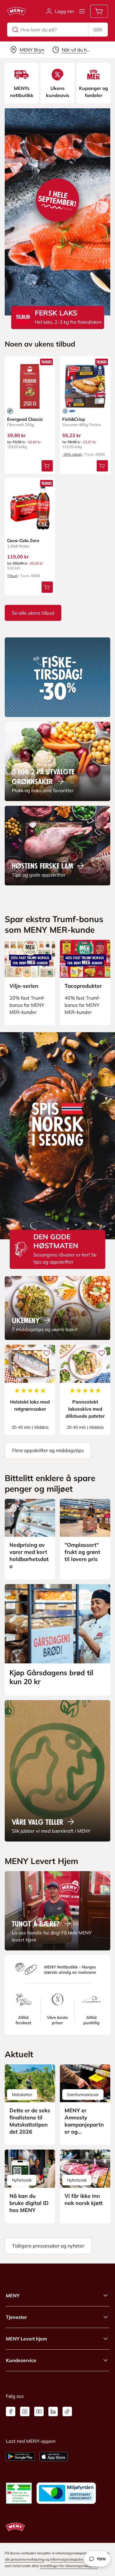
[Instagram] (25, 2411)
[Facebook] (11, 2411)
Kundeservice (21, 2360)
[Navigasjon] (82, 11)
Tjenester (16, 2317)
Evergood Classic (25, 419)
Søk (98, 30)
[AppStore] (54, 2456)
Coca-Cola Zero (23, 541)
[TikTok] (67, 2411)
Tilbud (12, 576)
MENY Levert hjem (26, 2339)
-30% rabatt (72, 454)
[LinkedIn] (53, 2411)
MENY (13, 2295)
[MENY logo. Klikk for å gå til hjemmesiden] (17, 11)
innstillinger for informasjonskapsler (69, 2566)
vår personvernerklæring (24, 2559)
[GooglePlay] (20, 2456)
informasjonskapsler (67, 2559)
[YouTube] (39, 2411)
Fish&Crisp (74, 419)
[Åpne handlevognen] (99, 11)
